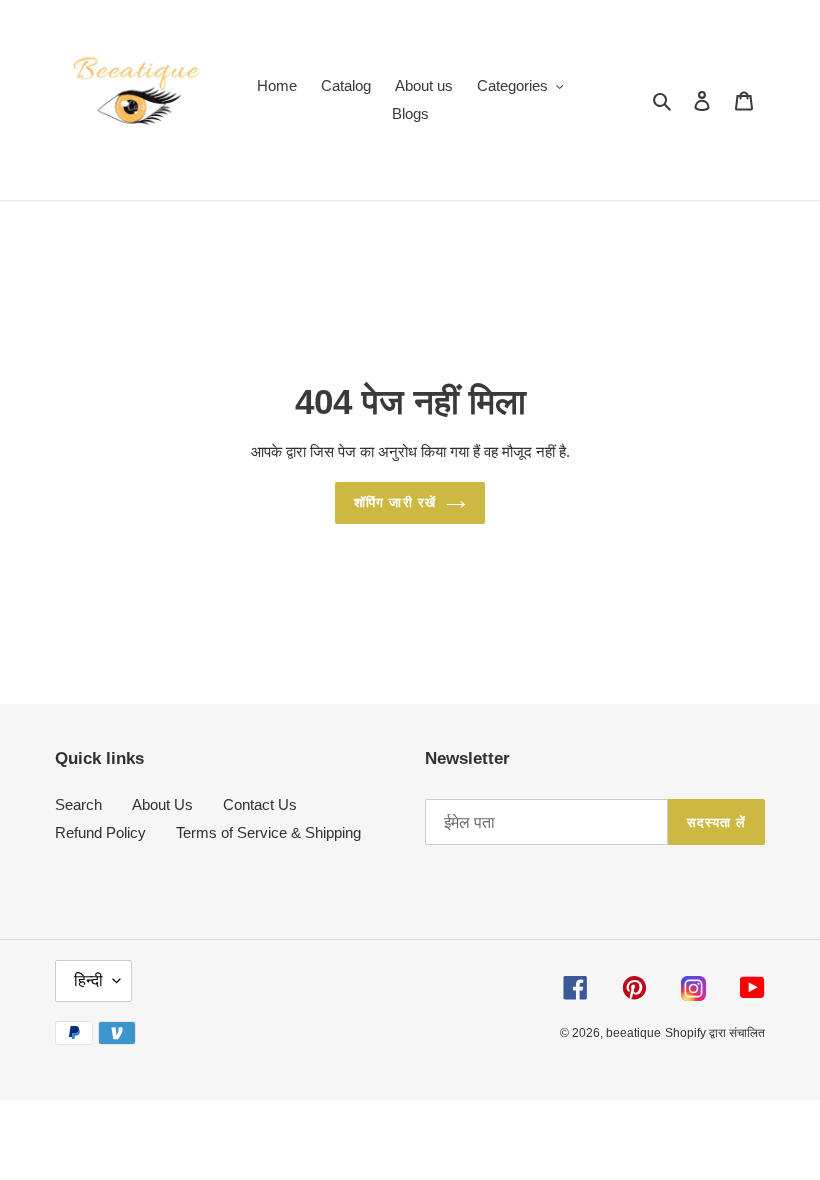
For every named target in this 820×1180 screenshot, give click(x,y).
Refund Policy (100, 832)
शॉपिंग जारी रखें (394, 502)
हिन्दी (88, 980)
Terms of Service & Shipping (268, 832)
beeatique (633, 1033)
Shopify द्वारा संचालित (715, 1033)
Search (78, 804)
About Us (162, 804)
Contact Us (260, 804)
